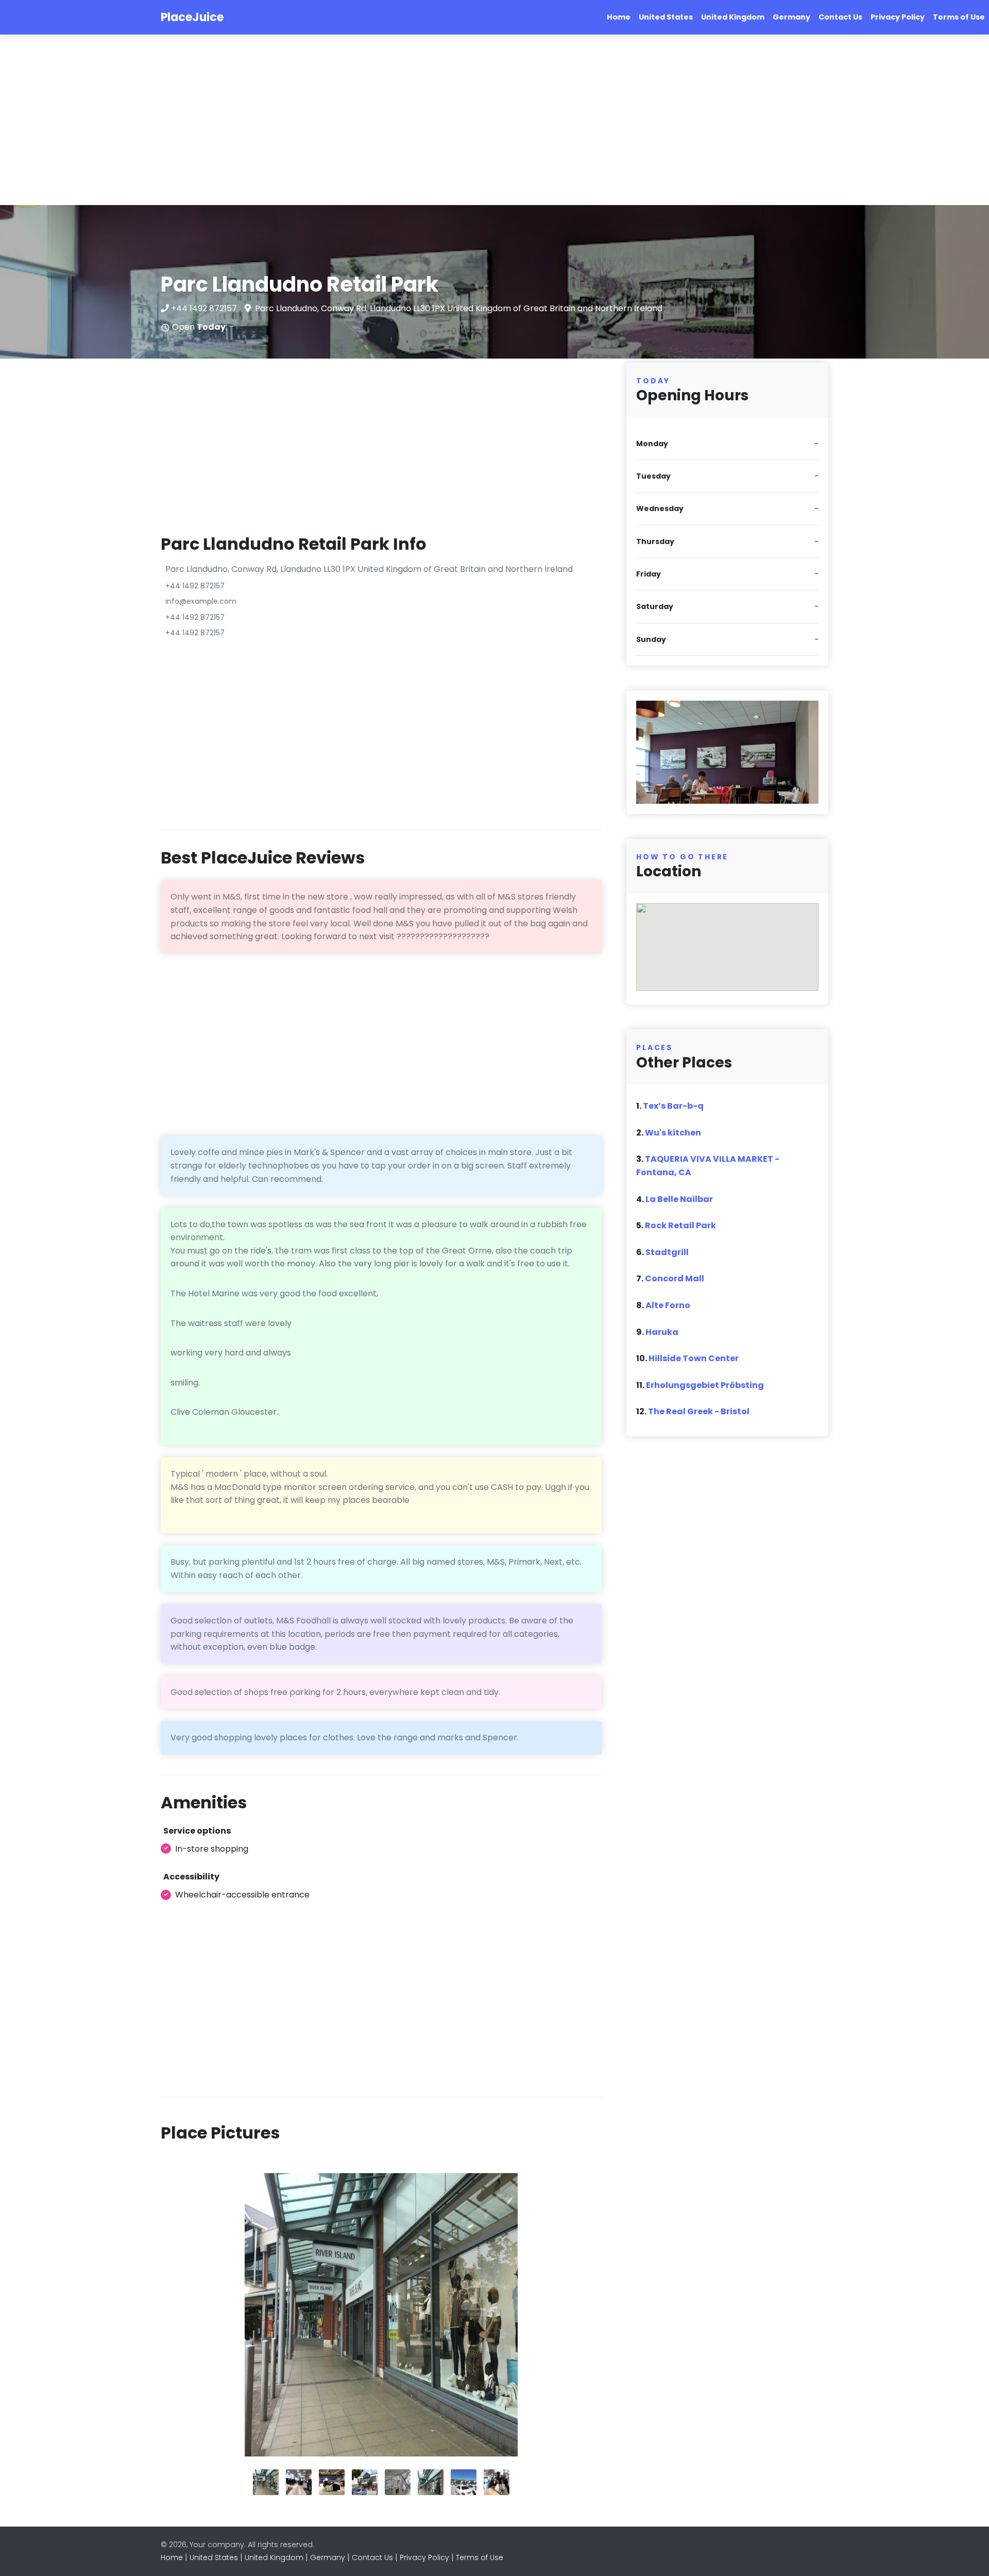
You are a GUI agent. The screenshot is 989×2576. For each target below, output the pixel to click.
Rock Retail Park (680, 1225)
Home (619, 17)
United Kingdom (733, 17)
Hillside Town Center (694, 1358)
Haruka (662, 1332)
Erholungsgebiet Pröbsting (705, 1385)
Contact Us (840, 17)
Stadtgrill (667, 1252)
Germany (791, 17)
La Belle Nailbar (679, 1199)
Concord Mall (675, 1278)
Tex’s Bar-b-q (673, 1106)
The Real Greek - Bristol (699, 1411)
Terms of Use (959, 17)
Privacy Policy (898, 17)
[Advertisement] (309, 120)
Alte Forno (668, 1305)
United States (666, 17)
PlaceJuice (192, 17)
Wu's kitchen (673, 1133)
